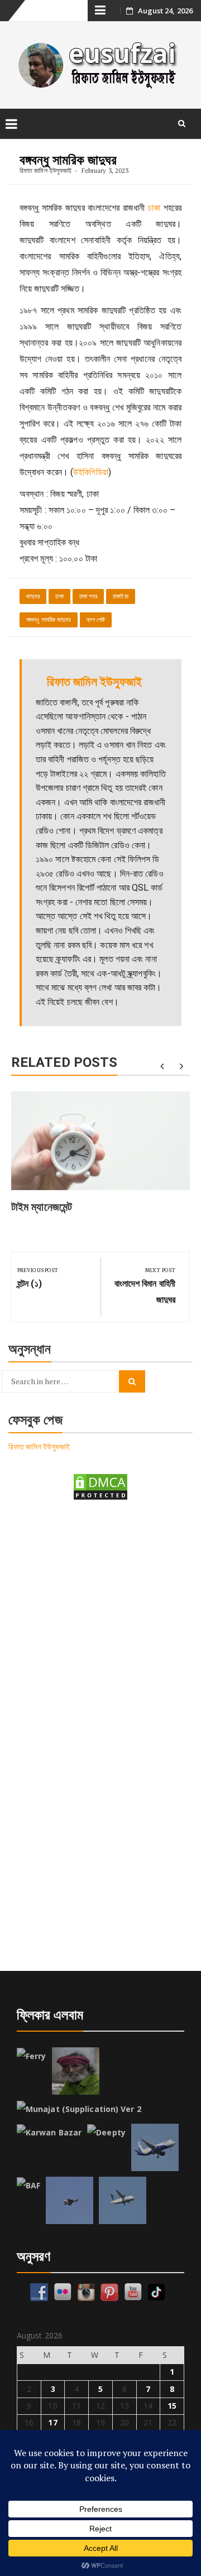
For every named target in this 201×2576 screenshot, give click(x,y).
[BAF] (28, 2186)
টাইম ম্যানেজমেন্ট (42, 1207)
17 (52, 2422)
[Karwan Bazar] (49, 2133)
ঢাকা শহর (88, 596)
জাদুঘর (33, 596)
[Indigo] (155, 2147)
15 (172, 2406)
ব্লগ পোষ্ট (96, 620)
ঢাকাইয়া (120, 596)
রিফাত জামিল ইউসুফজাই (46, 170)
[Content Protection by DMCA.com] (100, 1486)
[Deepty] (106, 2133)
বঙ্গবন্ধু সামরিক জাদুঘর (49, 620)
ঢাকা (154, 208)
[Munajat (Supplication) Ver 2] (79, 2109)
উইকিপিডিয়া (91, 472)
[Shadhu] (76, 2071)
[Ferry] (32, 2056)
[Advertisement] (100, 1621)
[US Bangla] (123, 2200)
